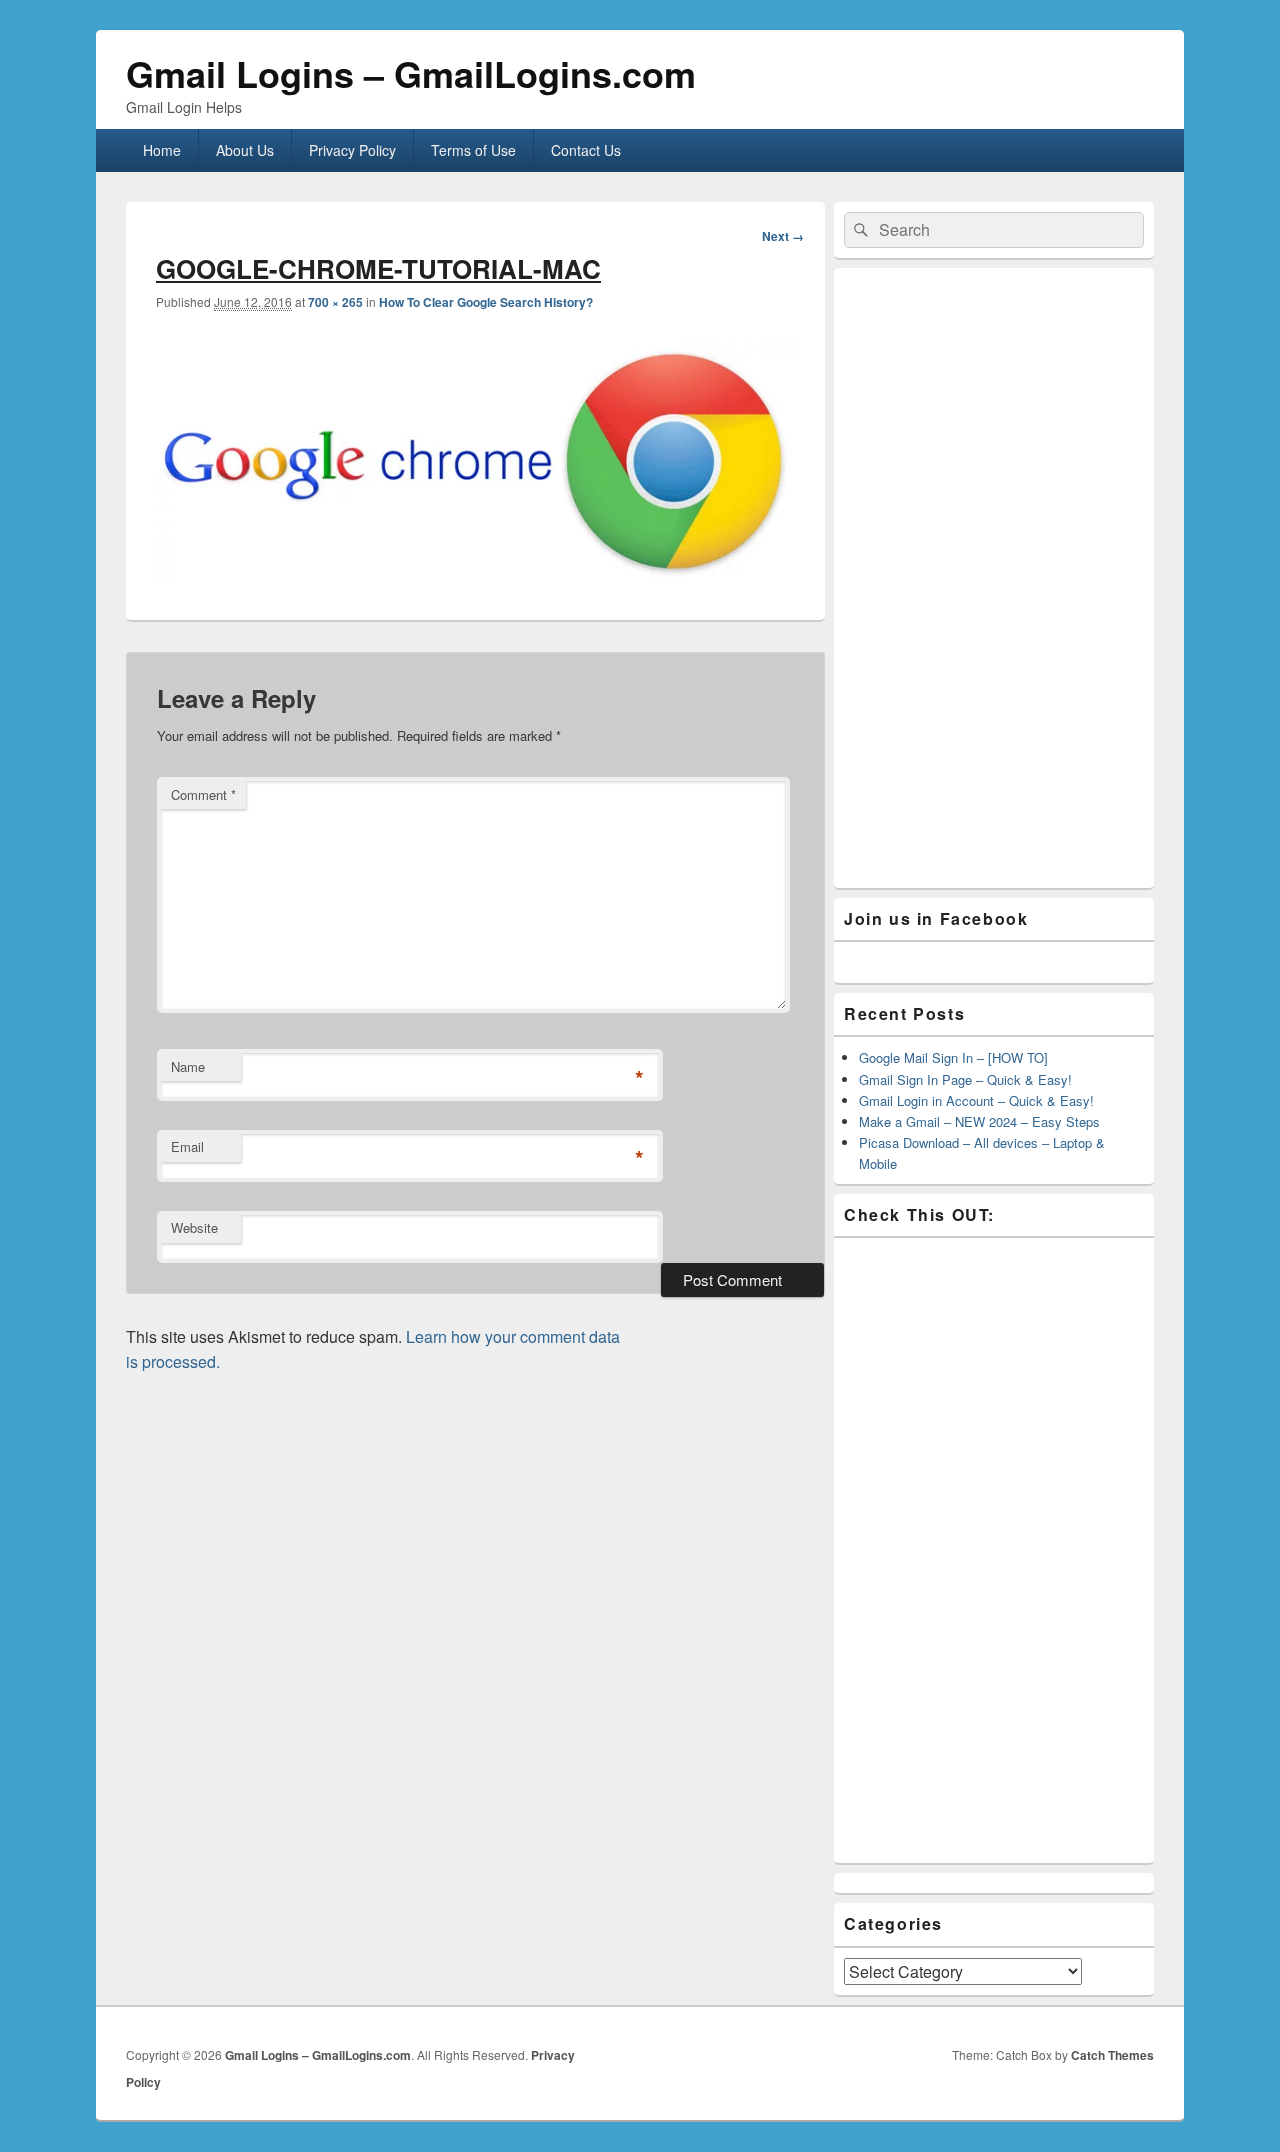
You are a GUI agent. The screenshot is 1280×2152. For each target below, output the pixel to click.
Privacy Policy (352, 150)
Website (194, 1227)
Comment (203, 794)
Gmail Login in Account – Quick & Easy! (976, 1100)
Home (162, 150)
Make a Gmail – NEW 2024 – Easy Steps (979, 1121)
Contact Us (586, 150)
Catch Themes (1112, 2055)
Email (187, 1146)
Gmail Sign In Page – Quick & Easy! (965, 1079)
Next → (783, 236)
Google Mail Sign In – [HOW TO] (953, 1057)
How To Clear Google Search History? (486, 302)
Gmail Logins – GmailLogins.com (411, 73)
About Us (245, 150)
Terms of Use (473, 150)
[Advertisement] (994, 578)
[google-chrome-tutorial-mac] (475, 576)
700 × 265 (335, 302)
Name (188, 1066)
